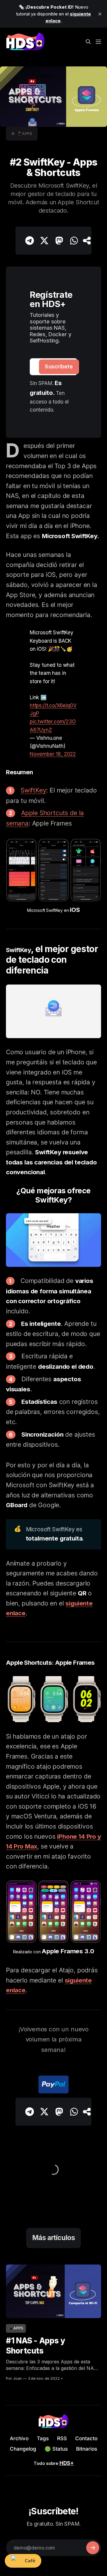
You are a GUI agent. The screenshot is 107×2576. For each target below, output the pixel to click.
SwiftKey (33, 790)
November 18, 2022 (53, 754)
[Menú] (98, 38)
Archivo (19, 2438)
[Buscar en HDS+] (88, 38)
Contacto (86, 2438)
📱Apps (25, 134)
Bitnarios (87, 2449)
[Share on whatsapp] (74, 241)
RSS (62, 2438)
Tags (43, 2438)
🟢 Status (56, 2449)
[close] (100, 14)
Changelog (23, 2449)
